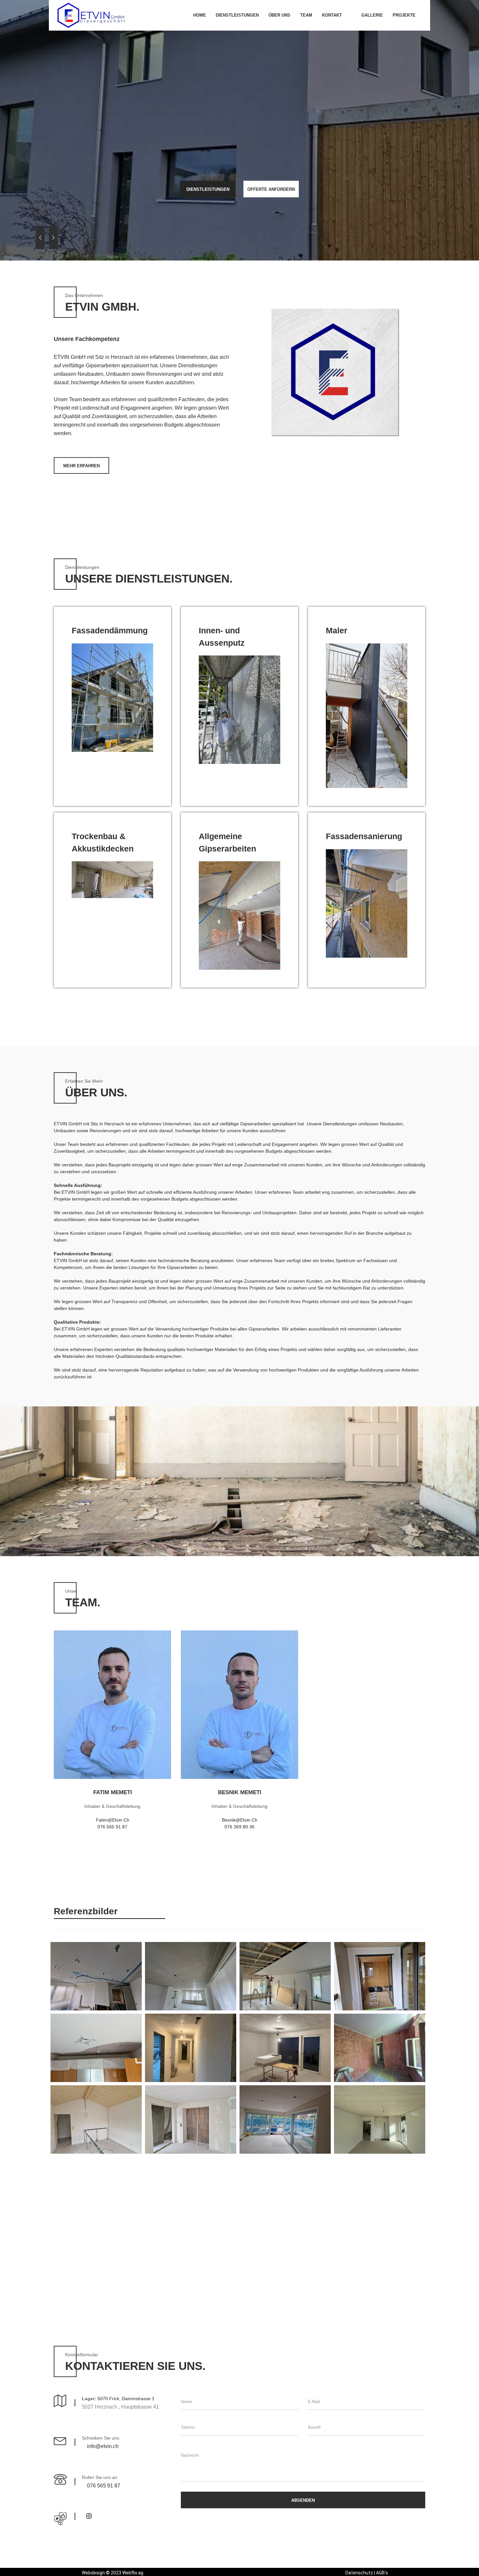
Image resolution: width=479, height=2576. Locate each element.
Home (200, 15)
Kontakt (332, 15)
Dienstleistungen (237, 15)
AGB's (382, 2573)
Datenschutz (359, 2573)
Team (306, 15)
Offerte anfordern (271, 189)
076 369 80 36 (239, 1827)
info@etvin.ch (103, 2446)
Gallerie (372, 15)
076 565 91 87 (112, 1827)
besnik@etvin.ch (240, 1820)
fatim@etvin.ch (113, 1820)
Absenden (303, 2500)
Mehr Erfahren (81, 466)
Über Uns (279, 15)
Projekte (404, 15)
